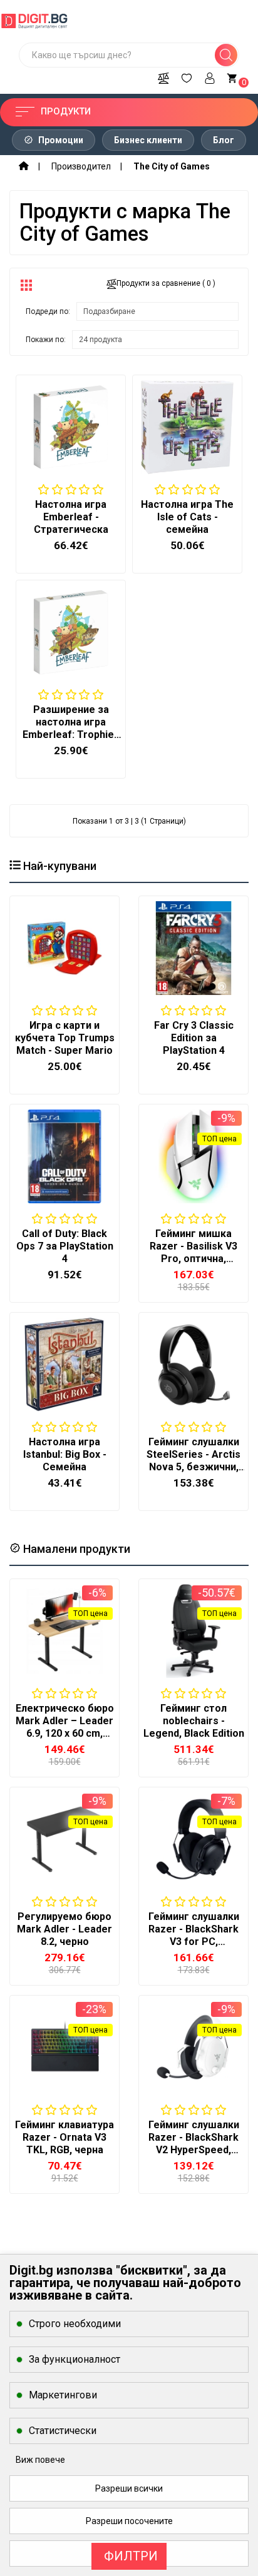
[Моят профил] (210, 76)
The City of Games (172, 166)
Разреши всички (129, 2488)
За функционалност (75, 2359)
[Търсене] (226, 55)
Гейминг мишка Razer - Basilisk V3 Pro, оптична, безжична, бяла (194, 1252)
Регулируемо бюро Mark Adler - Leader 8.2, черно (64, 1929)
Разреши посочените (129, 2521)
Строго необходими (75, 2324)
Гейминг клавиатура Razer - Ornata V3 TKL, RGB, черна (64, 2137)
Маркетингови (63, 2395)
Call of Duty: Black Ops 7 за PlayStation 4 (65, 1246)
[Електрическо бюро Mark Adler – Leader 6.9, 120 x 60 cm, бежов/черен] (64, 1631)
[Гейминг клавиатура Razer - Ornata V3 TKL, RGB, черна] (64, 2048)
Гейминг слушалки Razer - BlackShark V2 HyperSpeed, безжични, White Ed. (194, 2144)
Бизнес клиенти (148, 140)
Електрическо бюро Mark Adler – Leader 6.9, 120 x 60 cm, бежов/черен (65, 1727)
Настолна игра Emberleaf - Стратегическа (71, 517)
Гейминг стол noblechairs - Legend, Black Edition (194, 1721)
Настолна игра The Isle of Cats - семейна (187, 517)
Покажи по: (46, 340)
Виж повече (40, 2460)
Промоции (60, 140)
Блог (224, 140)
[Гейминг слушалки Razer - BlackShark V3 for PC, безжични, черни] (194, 1839)
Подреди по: (48, 311)
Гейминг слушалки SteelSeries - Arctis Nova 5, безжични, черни (194, 1461)
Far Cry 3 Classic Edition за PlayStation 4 (194, 1038)
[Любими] (187, 76)
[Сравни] (163, 76)
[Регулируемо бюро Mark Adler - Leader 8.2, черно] (64, 1839)
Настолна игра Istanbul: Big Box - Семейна (65, 1454)
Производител (81, 166)
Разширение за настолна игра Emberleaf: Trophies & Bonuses (71, 728)
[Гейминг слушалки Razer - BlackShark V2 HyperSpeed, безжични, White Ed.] (194, 2048)
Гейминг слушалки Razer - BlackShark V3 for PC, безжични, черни (194, 1935)
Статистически (63, 2431)
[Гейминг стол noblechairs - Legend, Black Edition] (194, 1631)
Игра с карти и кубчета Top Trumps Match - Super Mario (65, 1038)
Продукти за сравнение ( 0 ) (166, 283)
